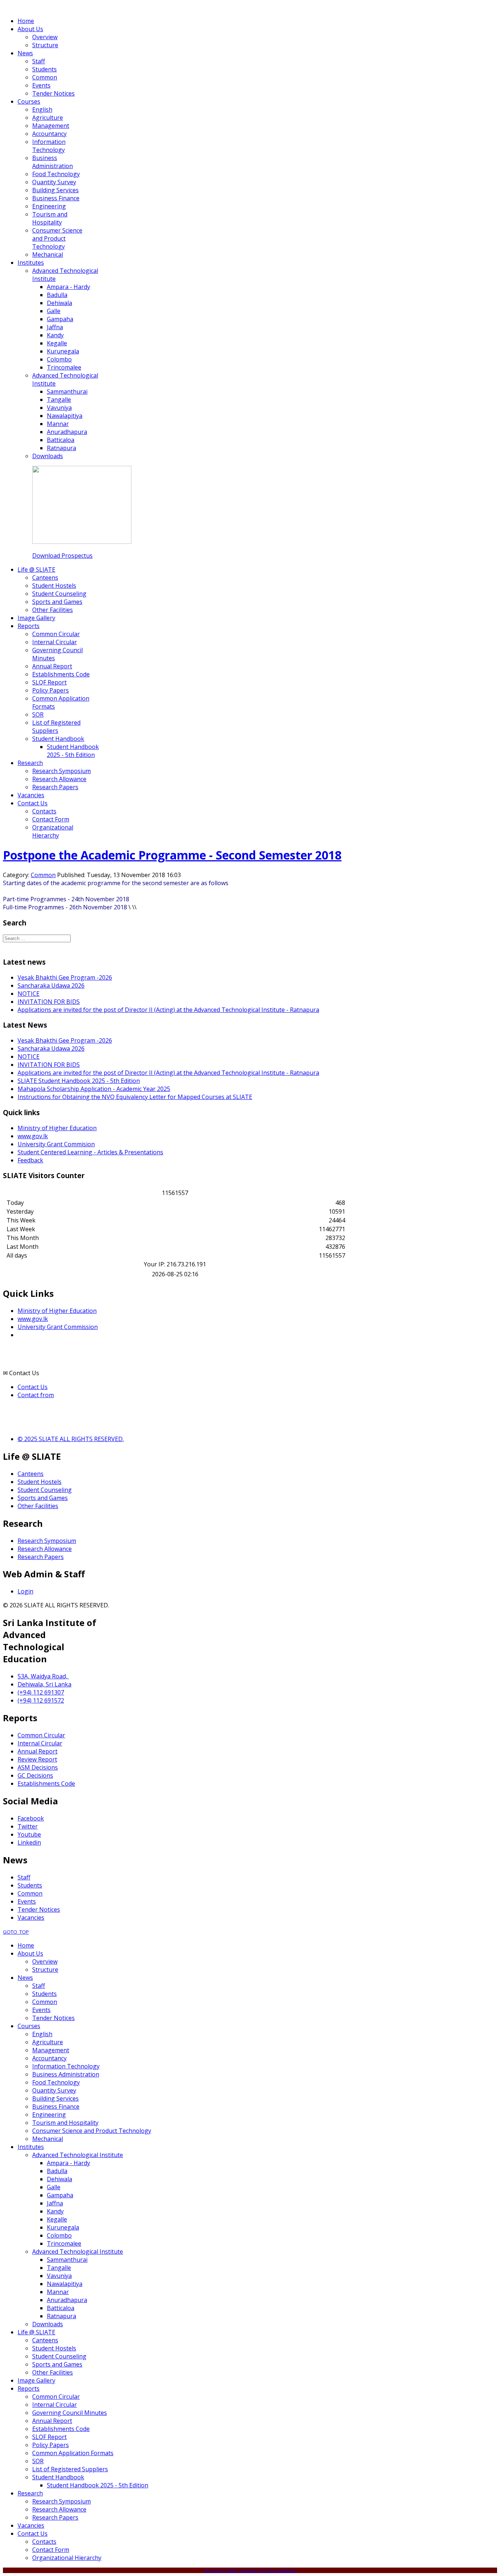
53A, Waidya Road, (43, 1676)
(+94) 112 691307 (41, 1692)
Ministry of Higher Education (57, 1128)
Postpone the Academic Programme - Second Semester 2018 (172, 855)
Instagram (286, 2570)
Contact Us (33, 1387)
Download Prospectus (62, 556)
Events (27, 1901)
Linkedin (29, 1842)
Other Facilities (38, 1506)
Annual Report (38, 1751)
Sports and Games (43, 1498)
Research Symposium (47, 1541)
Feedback (30, 1160)
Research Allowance (45, 1549)
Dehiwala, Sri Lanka (44, 1684)
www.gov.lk (33, 1136)
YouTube (267, 2570)
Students (30, 1885)
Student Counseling (45, 1490)
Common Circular (41, 1735)
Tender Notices (39, 1909)
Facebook (31, 1818)
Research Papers (41, 1557)
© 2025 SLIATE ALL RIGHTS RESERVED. (71, 1439)
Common (43, 875)
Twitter (28, 1826)
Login (25, 1591)
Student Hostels (40, 1482)
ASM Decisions (38, 1767)
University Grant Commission (58, 1327)
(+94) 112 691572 (41, 1700)
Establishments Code (46, 1783)
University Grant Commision (56, 1144)
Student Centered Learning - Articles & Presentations (90, 1152)
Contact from (36, 1395)
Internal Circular (40, 1743)
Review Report (37, 1759)
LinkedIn (248, 2570)
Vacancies (31, 1918)
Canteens (31, 1474)
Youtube (29, 1834)
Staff (24, 1877)
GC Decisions (35, 1775)
